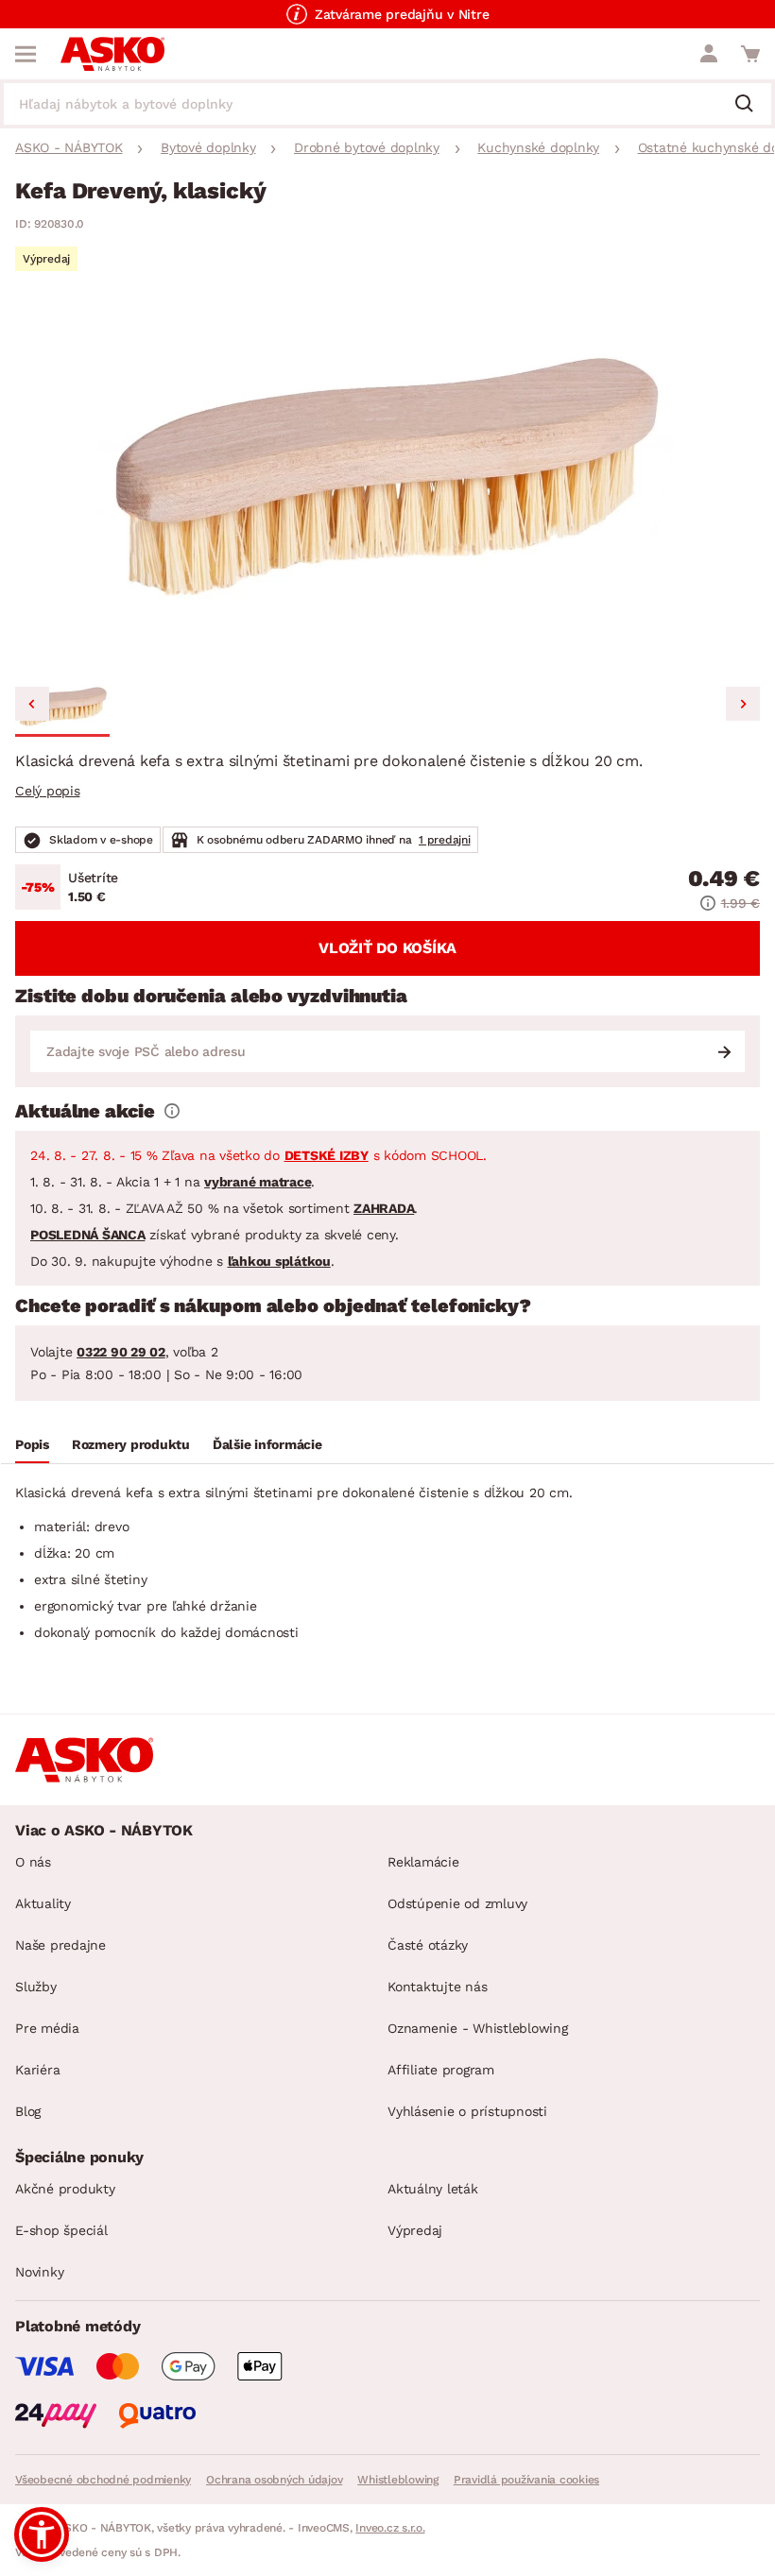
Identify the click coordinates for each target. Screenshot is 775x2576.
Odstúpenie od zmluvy (457, 1903)
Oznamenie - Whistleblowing (478, 2028)
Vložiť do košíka (387, 948)
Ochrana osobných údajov (274, 2480)
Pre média (47, 2028)
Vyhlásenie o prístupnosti (467, 2111)
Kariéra (37, 2070)
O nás (33, 1862)
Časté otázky (428, 1945)
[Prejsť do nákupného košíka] (750, 54)
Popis (32, 1444)
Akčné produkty (65, 2189)
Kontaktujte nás (437, 1987)
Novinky (39, 2272)
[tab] (32, 1447)
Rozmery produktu (131, 1444)
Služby (36, 1987)
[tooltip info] (172, 1111)
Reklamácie (423, 1862)
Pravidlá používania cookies (526, 2480)
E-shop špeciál (61, 2230)
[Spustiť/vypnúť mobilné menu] (26, 54)
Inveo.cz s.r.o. (390, 2528)
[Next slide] (743, 704)
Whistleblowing (398, 2480)
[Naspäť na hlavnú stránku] (112, 54)
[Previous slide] (32, 704)
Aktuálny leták (433, 2189)
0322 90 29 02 (121, 1352)
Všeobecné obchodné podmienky (103, 2480)
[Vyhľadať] (751, 105)
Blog (28, 2111)
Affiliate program (441, 2070)
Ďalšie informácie (267, 1444)
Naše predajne (60, 1945)
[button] (62, 707)
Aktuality (43, 1903)
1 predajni (445, 840)
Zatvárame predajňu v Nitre (402, 14)
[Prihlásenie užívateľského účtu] (709, 54)
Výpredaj (415, 2230)
